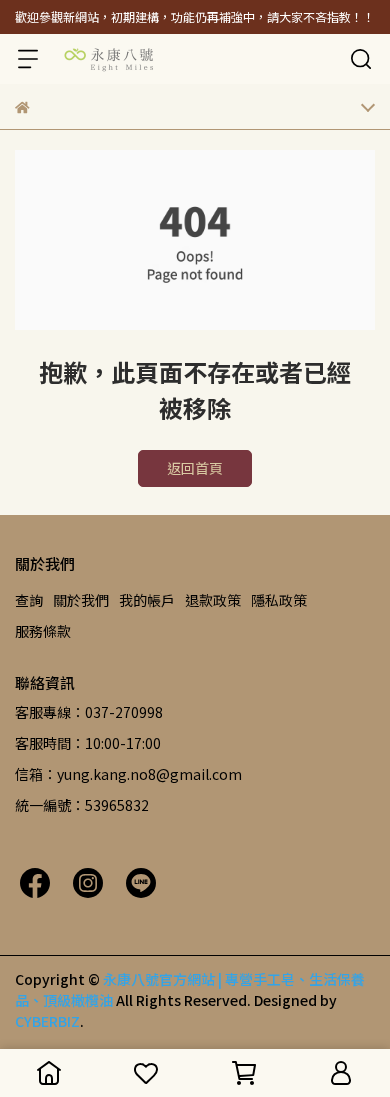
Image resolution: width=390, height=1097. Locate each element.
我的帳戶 (147, 600)
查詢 (29, 600)
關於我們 (81, 600)
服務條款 (43, 631)
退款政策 (213, 600)
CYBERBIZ (47, 1021)
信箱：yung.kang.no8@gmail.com (128, 774)
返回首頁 (195, 468)
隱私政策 (279, 600)
